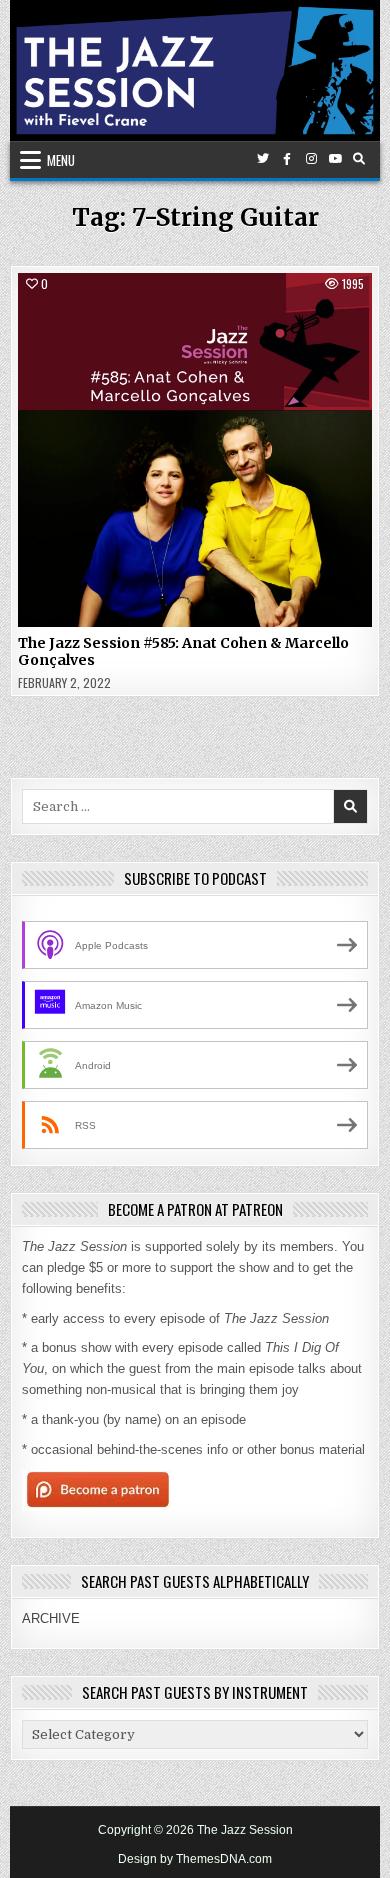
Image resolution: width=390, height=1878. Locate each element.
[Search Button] (359, 159)
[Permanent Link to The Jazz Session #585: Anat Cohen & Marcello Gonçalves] (195, 450)
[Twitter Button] (263, 159)
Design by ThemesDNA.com (195, 1859)
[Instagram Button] (311, 159)
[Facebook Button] (287, 159)
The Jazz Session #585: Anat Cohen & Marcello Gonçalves (183, 651)
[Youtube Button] (335, 159)
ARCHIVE (51, 1618)
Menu (61, 160)
